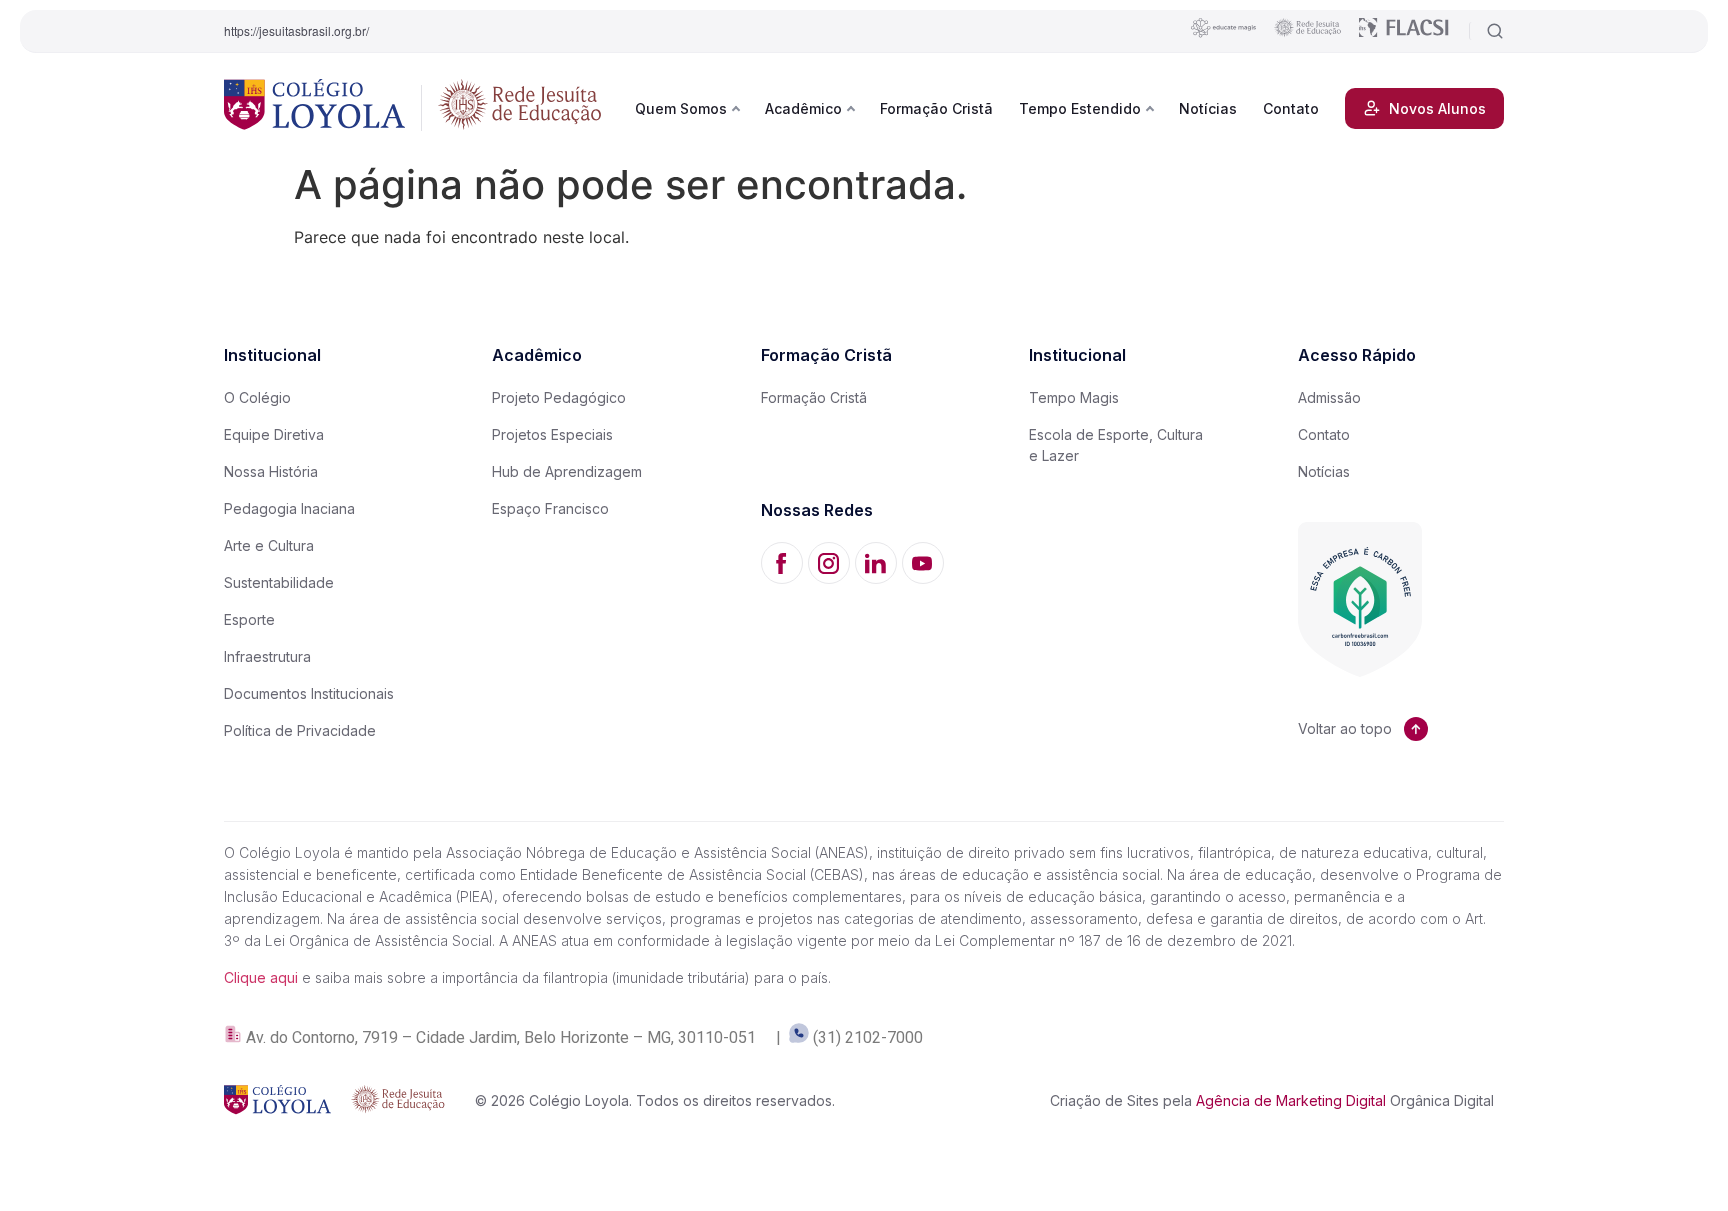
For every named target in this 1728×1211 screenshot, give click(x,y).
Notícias (1208, 108)
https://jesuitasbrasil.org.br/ (296, 30)
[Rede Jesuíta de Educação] (520, 108)
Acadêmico (803, 108)
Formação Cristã (936, 108)
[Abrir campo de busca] (1486, 31)
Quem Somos (681, 108)
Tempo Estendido (1080, 108)
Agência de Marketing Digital (1291, 1100)
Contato (1291, 108)
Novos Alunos (1437, 108)
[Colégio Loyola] (314, 108)
